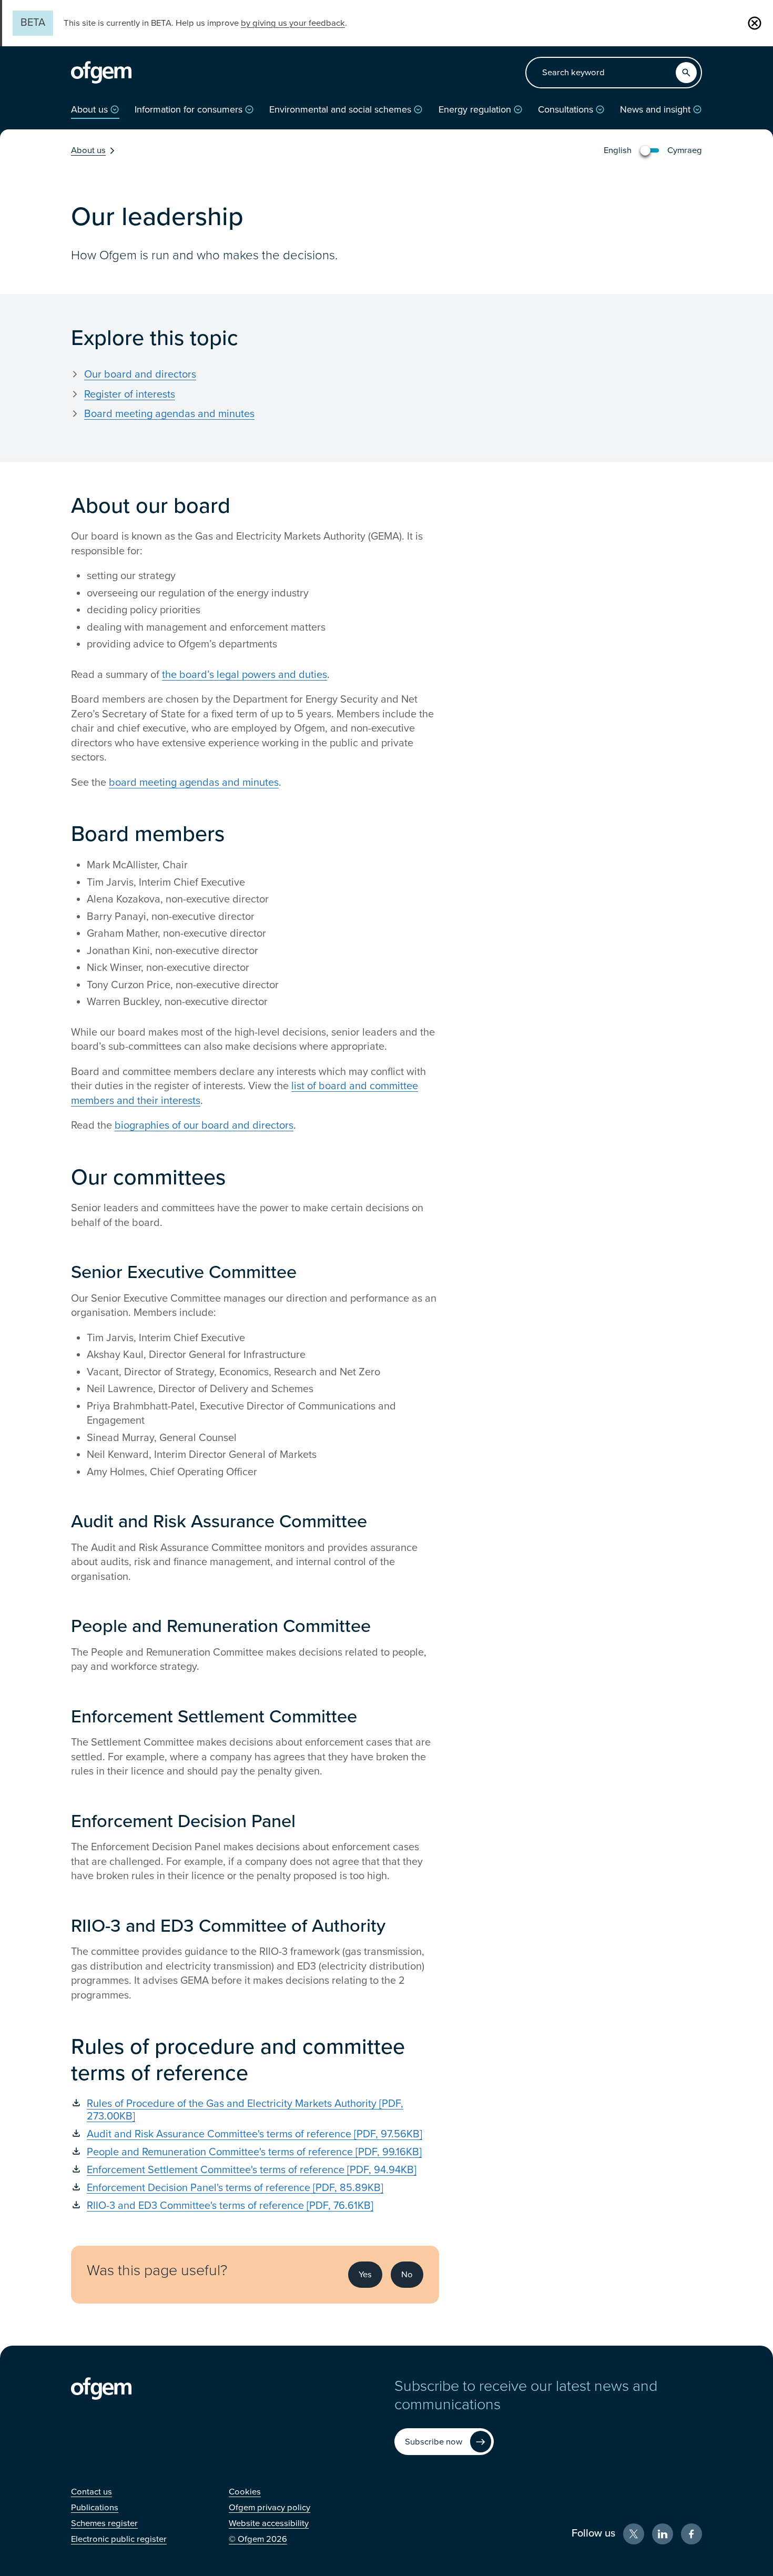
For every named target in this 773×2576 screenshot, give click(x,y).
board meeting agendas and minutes (194, 783)
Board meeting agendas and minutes (169, 414)
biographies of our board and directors (204, 1125)
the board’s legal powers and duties (245, 675)
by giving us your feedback (293, 23)
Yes (365, 2275)
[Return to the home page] (101, 73)
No (407, 2275)
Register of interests (130, 394)
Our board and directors (140, 374)
